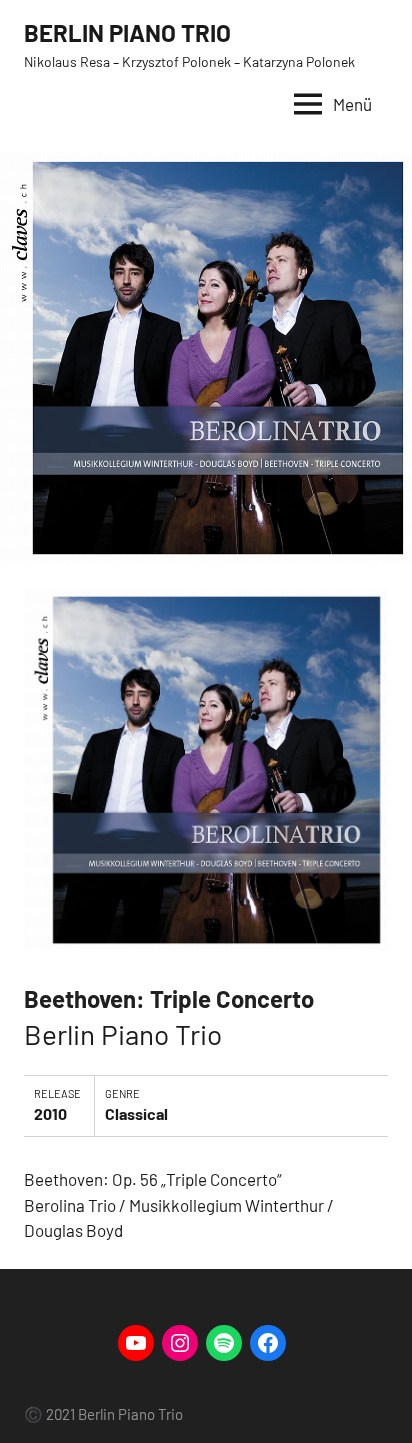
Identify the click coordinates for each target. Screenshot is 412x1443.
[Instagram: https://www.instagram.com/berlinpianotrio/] (180, 1343)
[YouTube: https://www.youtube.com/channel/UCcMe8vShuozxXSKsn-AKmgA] (136, 1343)
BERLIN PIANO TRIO (127, 32)
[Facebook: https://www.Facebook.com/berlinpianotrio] (268, 1343)
